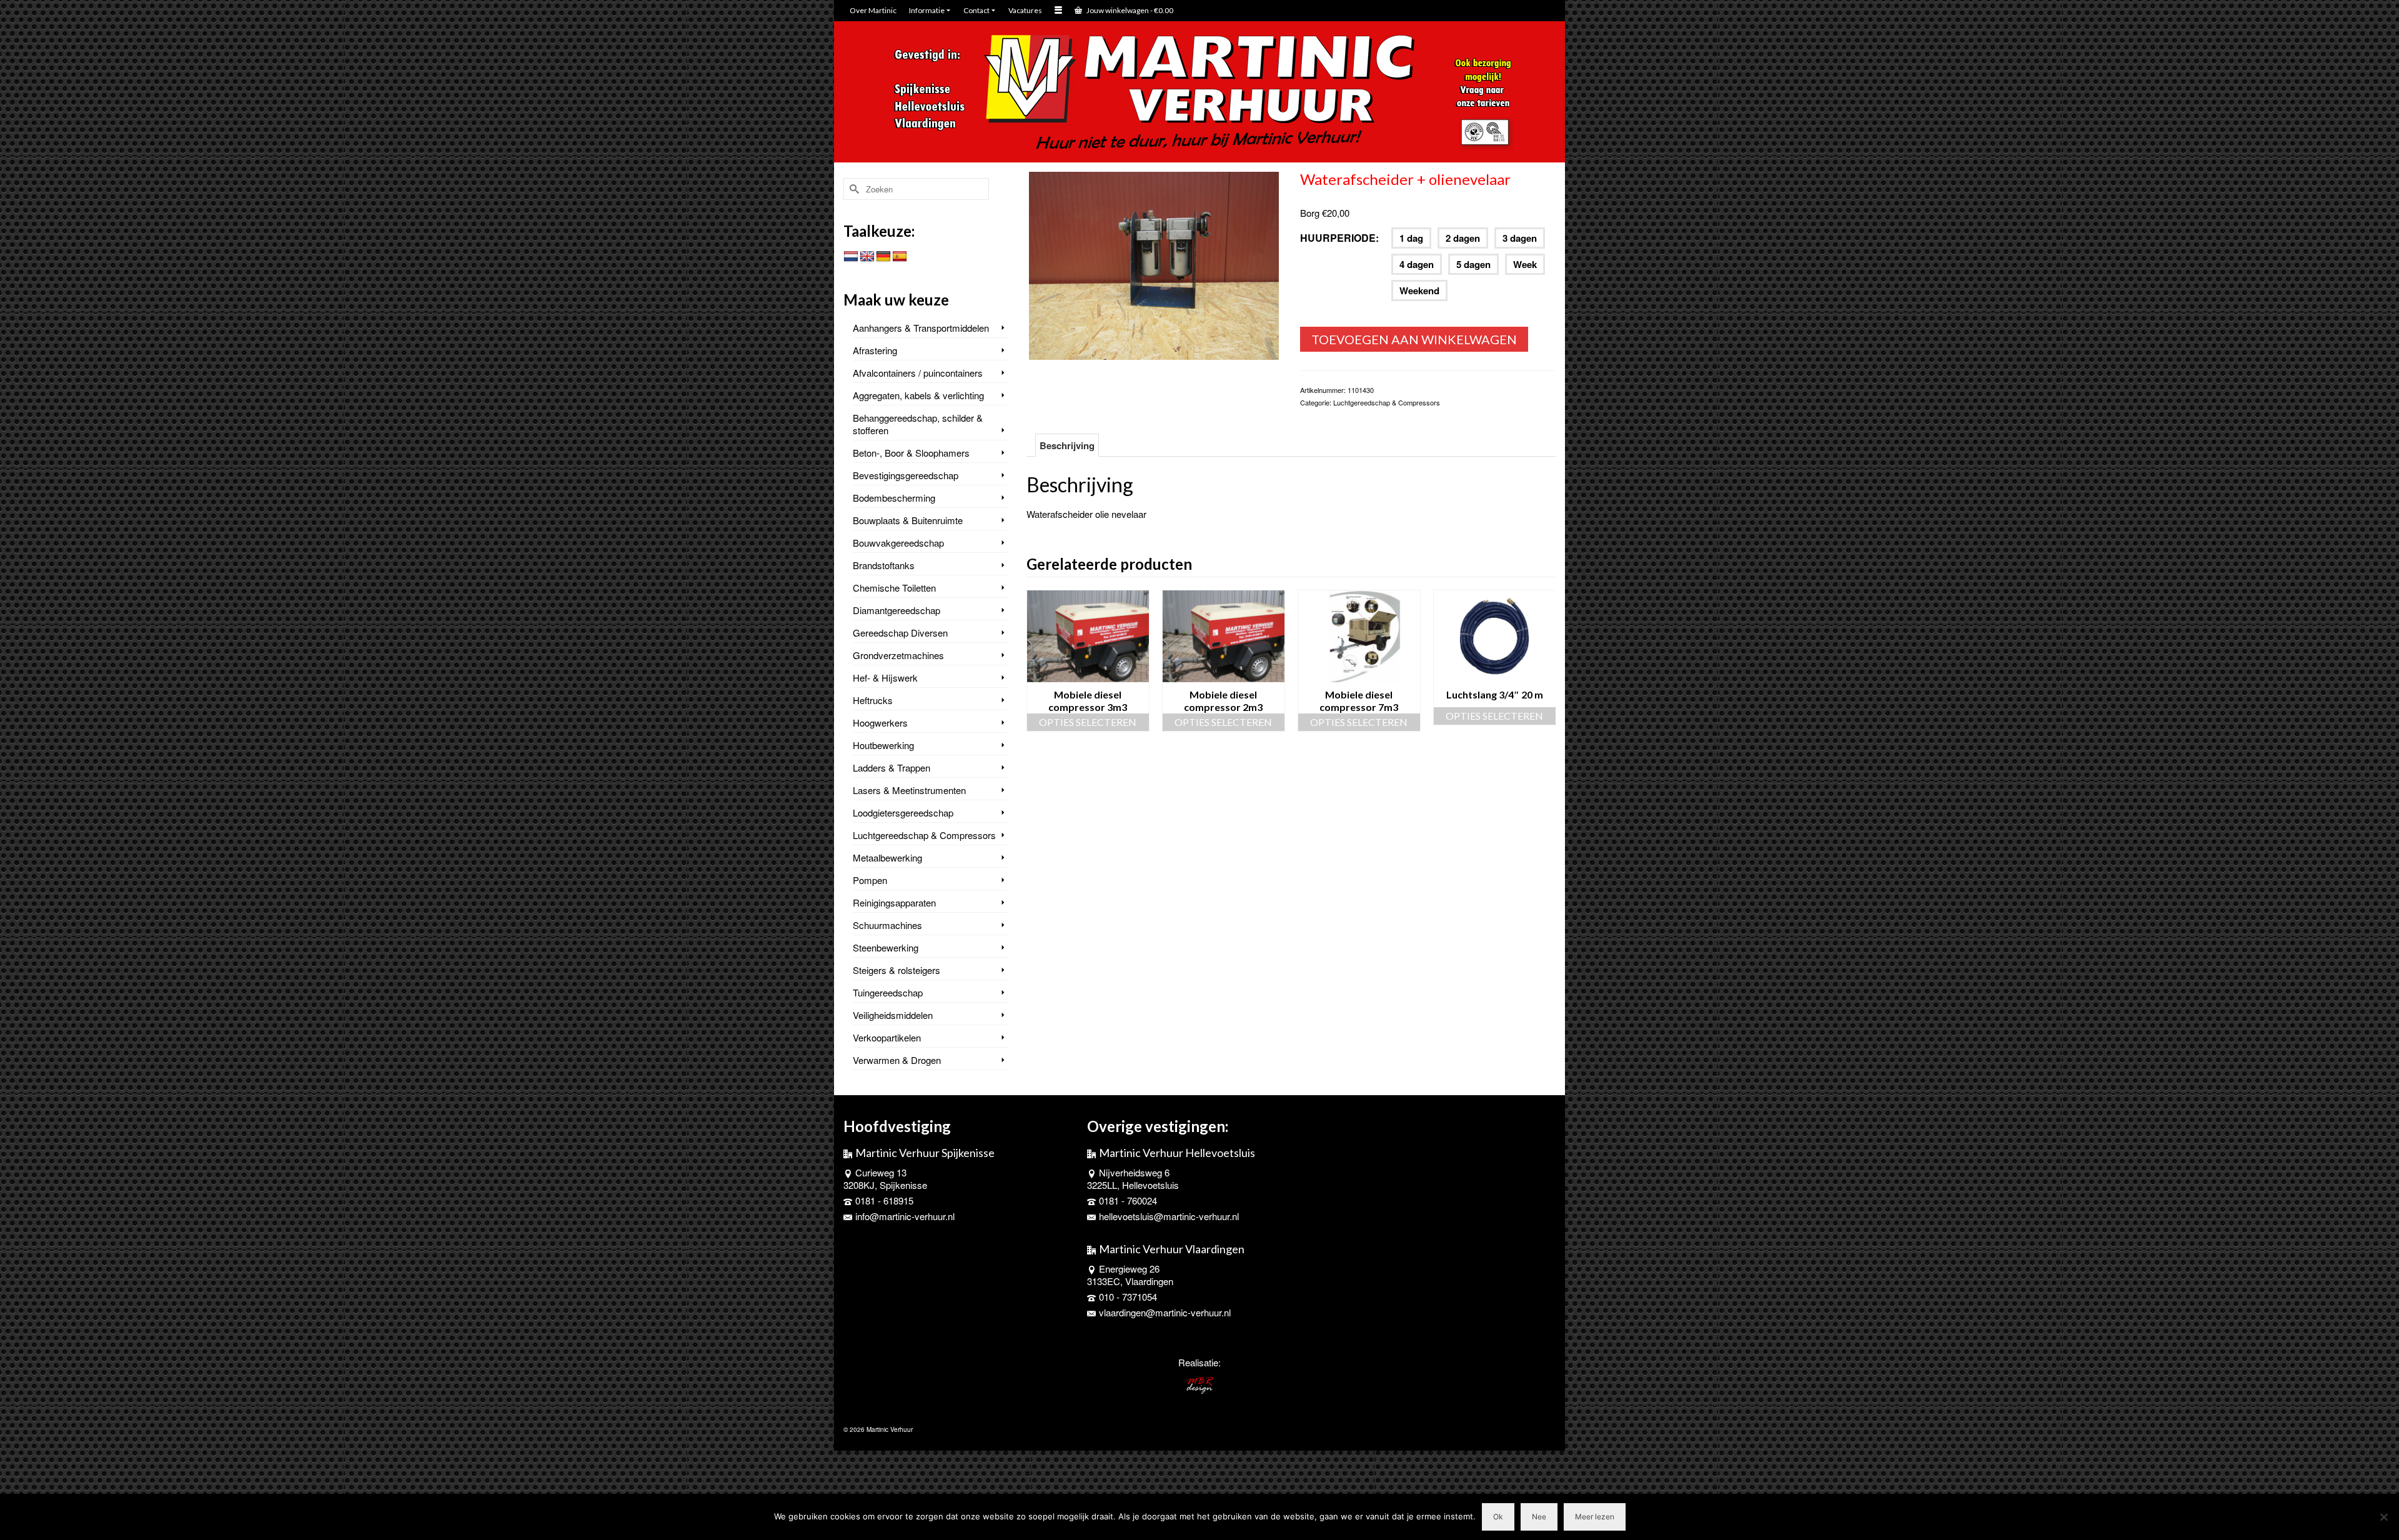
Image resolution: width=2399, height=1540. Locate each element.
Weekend (1419, 291)
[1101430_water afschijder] (1154, 264)
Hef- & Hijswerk (885, 678)
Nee (1539, 1517)
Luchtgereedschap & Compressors (1387, 402)
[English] (867, 257)
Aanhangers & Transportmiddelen (921, 328)
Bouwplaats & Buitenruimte (908, 520)
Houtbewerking (883, 745)
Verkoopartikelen (887, 1037)
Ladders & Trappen (892, 768)
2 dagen (1463, 238)
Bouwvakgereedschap (898, 543)
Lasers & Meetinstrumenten (909, 790)
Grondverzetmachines (898, 655)
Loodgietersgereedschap (903, 812)
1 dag (1411, 238)
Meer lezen (1595, 1517)
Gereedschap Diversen (900, 633)
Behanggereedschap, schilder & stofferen (918, 424)
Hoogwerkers (880, 723)
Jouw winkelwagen (1129, 10)
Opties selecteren (1088, 722)
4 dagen (1417, 264)
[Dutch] (851, 257)
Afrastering (875, 350)
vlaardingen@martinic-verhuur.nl (1165, 1312)
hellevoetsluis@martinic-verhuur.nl (1169, 1216)
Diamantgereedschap (897, 610)
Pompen (870, 880)
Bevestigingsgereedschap (906, 475)
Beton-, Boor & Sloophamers (911, 453)
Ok (1498, 1517)
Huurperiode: (1339, 238)
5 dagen (1473, 264)
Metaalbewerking (887, 857)
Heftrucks (873, 700)
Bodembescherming (894, 498)
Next (1545, 661)
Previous (1037, 661)
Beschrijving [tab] (1067, 445)
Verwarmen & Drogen (897, 1060)
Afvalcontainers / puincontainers (918, 373)
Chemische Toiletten (894, 588)
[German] (883, 257)
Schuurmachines (887, 925)
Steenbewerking (886, 947)
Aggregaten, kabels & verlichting (918, 395)
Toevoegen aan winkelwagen (1414, 339)
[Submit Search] (853, 189)
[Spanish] (900, 257)
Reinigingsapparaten (894, 902)
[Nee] (2383, 1517)
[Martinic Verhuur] (1199, 93)
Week (1525, 264)
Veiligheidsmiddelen (893, 1015)
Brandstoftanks (884, 565)
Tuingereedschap (888, 992)
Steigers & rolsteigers (897, 970)
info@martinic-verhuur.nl (905, 1216)
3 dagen (1520, 238)
